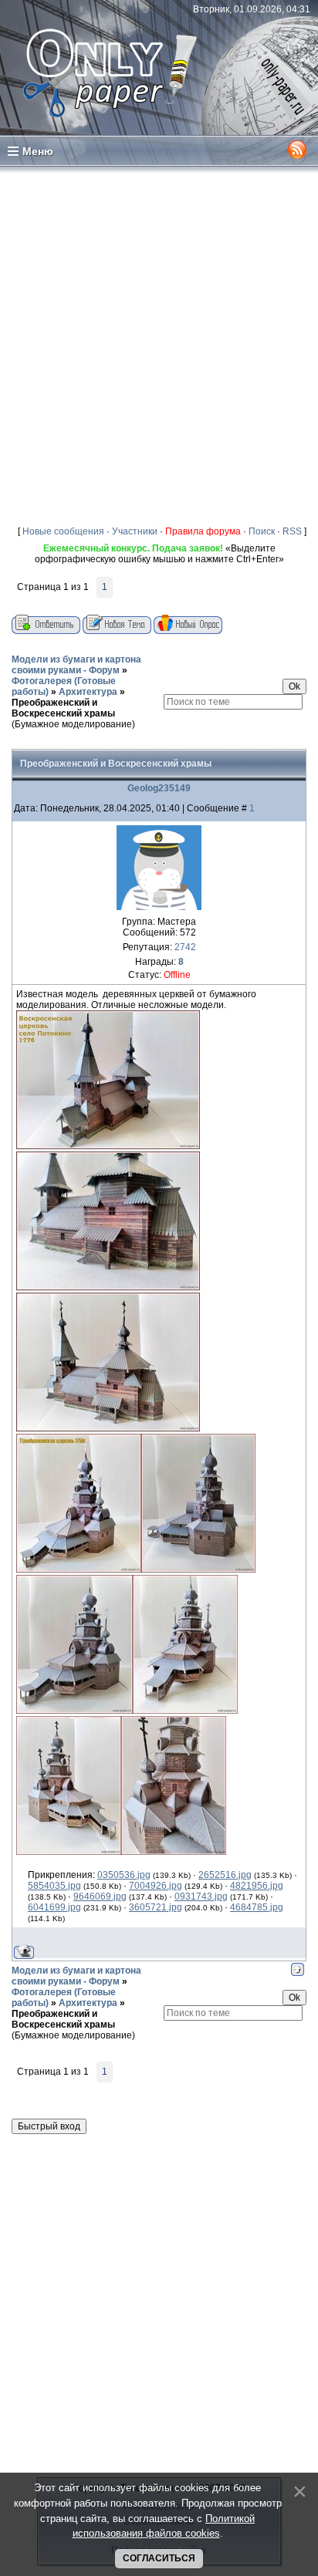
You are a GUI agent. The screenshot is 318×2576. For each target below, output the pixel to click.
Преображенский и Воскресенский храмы (63, 708)
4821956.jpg (257, 1886)
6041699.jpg (54, 1907)
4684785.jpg (257, 1907)
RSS (292, 531)
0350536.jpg (124, 1875)
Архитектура (88, 692)
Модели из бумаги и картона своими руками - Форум (76, 665)
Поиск (262, 531)
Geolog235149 (159, 788)
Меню (38, 151)
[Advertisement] (159, 342)
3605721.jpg (156, 1907)
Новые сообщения (63, 531)
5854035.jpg (54, 1886)
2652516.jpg (225, 1875)
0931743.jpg (201, 1897)
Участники (135, 531)
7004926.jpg (156, 1886)
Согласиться (159, 2558)
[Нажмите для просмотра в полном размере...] (108, 1146)
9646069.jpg (100, 1897)
